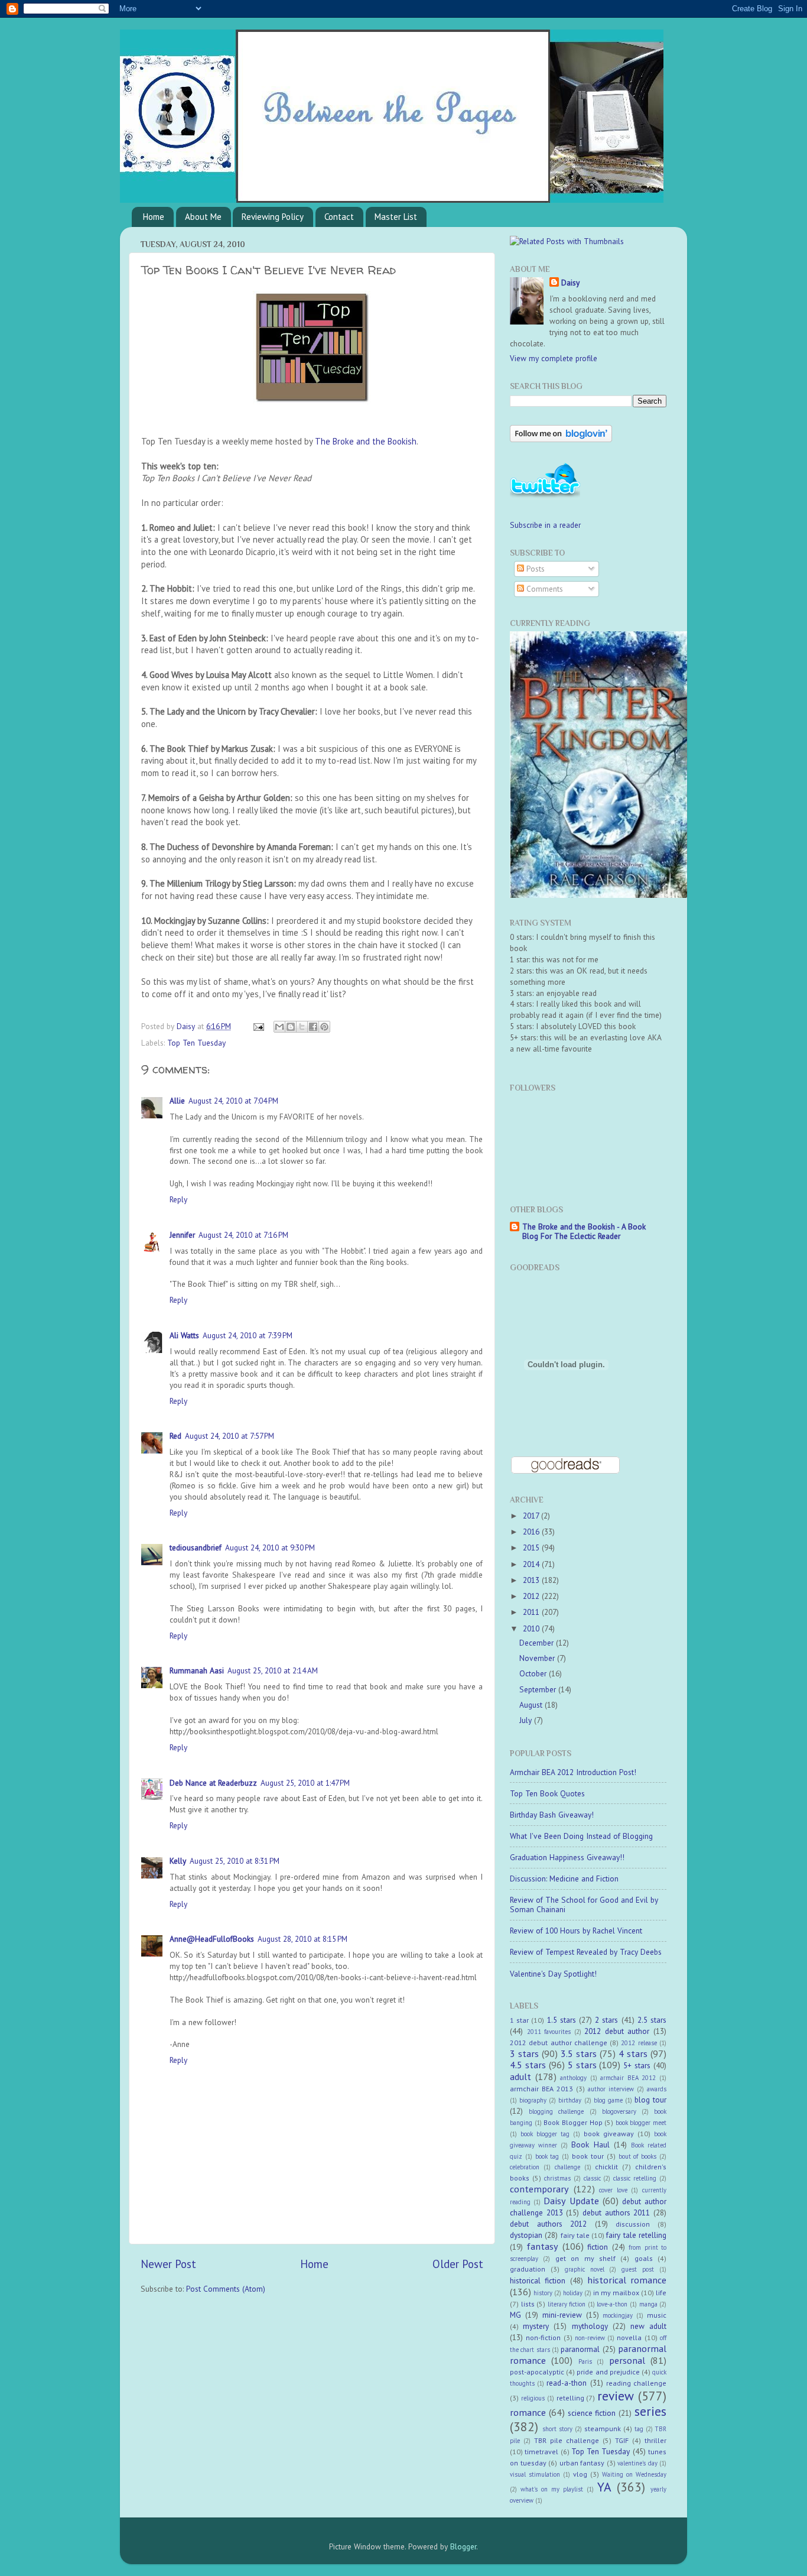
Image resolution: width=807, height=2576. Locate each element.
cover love (613, 2190)
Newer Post (168, 2264)
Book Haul (590, 2144)
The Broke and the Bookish (366, 441)
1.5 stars (562, 2020)
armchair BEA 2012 (628, 2078)
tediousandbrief (196, 1547)
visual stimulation (535, 2474)
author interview (611, 2089)
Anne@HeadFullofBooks (212, 1939)
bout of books (638, 2156)
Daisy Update (571, 2201)
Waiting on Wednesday (634, 2474)
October (534, 1673)
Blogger (463, 2546)
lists (528, 2304)
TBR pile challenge (567, 2440)
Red (175, 1436)
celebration (525, 2167)
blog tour (650, 2100)
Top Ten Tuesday (196, 1043)
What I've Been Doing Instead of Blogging (581, 1836)
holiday (573, 2293)
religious (533, 2398)
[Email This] (279, 1027)
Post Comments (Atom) (226, 2289)
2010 (532, 1628)
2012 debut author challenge (559, 2043)
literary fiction (567, 2304)
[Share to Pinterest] (324, 1027)
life (661, 2293)
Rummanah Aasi (197, 1670)
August (532, 1705)
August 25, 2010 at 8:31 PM (235, 1861)
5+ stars (637, 2065)
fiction (598, 2247)
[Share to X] (302, 1027)
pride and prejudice (608, 2372)
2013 (532, 1580)
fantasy (542, 2246)
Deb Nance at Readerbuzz (213, 1783)
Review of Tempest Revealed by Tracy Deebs (586, 1952)
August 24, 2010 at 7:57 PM (230, 1436)
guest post (638, 2269)
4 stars (633, 2053)
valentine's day (637, 2463)
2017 (532, 1516)
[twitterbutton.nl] (545, 496)
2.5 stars (652, 2020)
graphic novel (585, 2269)
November (538, 1658)
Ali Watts (184, 1335)
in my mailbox (616, 2293)
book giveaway (609, 2134)
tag (639, 2429)
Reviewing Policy (273, 217)
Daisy (187, 1026)
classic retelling (635, 2178)
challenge (567, 2167)
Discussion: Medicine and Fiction (564, 1879)
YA (604, 2487)
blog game (608, 2100)
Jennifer (182, 1235)
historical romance (627, 2280)
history (543, 2293)
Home (154, 217)
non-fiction (543, 2337)
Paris (585, 2361)
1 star (519, 2020)
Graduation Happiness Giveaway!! (567, 1857)
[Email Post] (258, 1026)
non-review (590, 2338)
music (657, 2315)
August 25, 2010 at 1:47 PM (305, 1783)
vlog (580, 2474)
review (616, 2396)
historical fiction (538, 2280)
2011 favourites (549, 2032)
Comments (544, 589)
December (538, 1643)
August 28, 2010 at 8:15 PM (302, 1939)
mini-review (562, 2315)
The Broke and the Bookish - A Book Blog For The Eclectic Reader (584, 1231)
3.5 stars (579, 2053)
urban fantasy (582, 2463)
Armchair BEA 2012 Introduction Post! (573, 1772)
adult (520, 2077)
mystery (536, 2326)
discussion (633, 2224)
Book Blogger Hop (573, 2122)
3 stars (524, 2053)
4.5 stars (528, 2065)
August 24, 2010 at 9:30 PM (270, 1547)
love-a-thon (612, 2304)
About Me (203, 217)
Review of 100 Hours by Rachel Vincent (576, 1931)
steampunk (603, 2429)
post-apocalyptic (537, 2372)
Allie (177, 1101)
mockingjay (618, 2315)
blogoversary (619, 2111)
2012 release (639, 2043)
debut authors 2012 (548, 2224)
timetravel (541, 2452)
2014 (532, 1564)
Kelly (178, 1861)
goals (644, 2258)
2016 (532, 1532)
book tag (547, 2156)
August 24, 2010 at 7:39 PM (248, 1335)
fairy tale (575, 2235)
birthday (570, 2100)
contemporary (539, 2189)
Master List (396, 217)
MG (515, 2315)
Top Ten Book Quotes (547, 1793)
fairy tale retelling (636, 2235)
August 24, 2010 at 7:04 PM (233, 1101)
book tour (588, 2156)
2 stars (606, 2020)
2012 (532, 1596)
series (650, 2411)
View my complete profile (554, 358)
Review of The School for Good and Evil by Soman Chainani (584, 1905)
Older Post (458, 2264)
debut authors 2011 (616, 2212)
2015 (532, 1547)
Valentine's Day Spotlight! (553, 1974)
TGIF (622, 2440)
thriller (655, 2440)
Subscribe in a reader (545, 525)
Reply (178, 1199)
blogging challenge (556, 2111)
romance (528, 2412)
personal (627, 2360)
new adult (648, 2326)
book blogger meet (641, 2123)
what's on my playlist (552, 2489)
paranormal (580, 2349)
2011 (532, 1612)
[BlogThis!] (291, 1027)
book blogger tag (545, 2134)
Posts (534, 569)
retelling (570, 2398)
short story (557, 2429)
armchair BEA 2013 (541, 2089)
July (527, 1720)
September (539, 1689)
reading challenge (636, 2383)
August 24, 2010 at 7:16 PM (243, 1235)
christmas (557, 2178)
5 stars (582, 2065)
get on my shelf (585, 2258)
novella (629, 2337)
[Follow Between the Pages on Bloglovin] (561, 439)
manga (648, 2304)
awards (657, 2089)
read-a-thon (567, 2383)
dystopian (526, 2235)
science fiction (592, 2413)
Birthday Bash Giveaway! (552, 1815)
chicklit (606, 2167)
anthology (573, 2078)
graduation (528, 2269)
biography (533, 2100)
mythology (590, 2326)
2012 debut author (617, 2031)
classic (592, 2178)
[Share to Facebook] (313, 1027)
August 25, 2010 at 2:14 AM (273, 1670)
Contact (339, 217)
